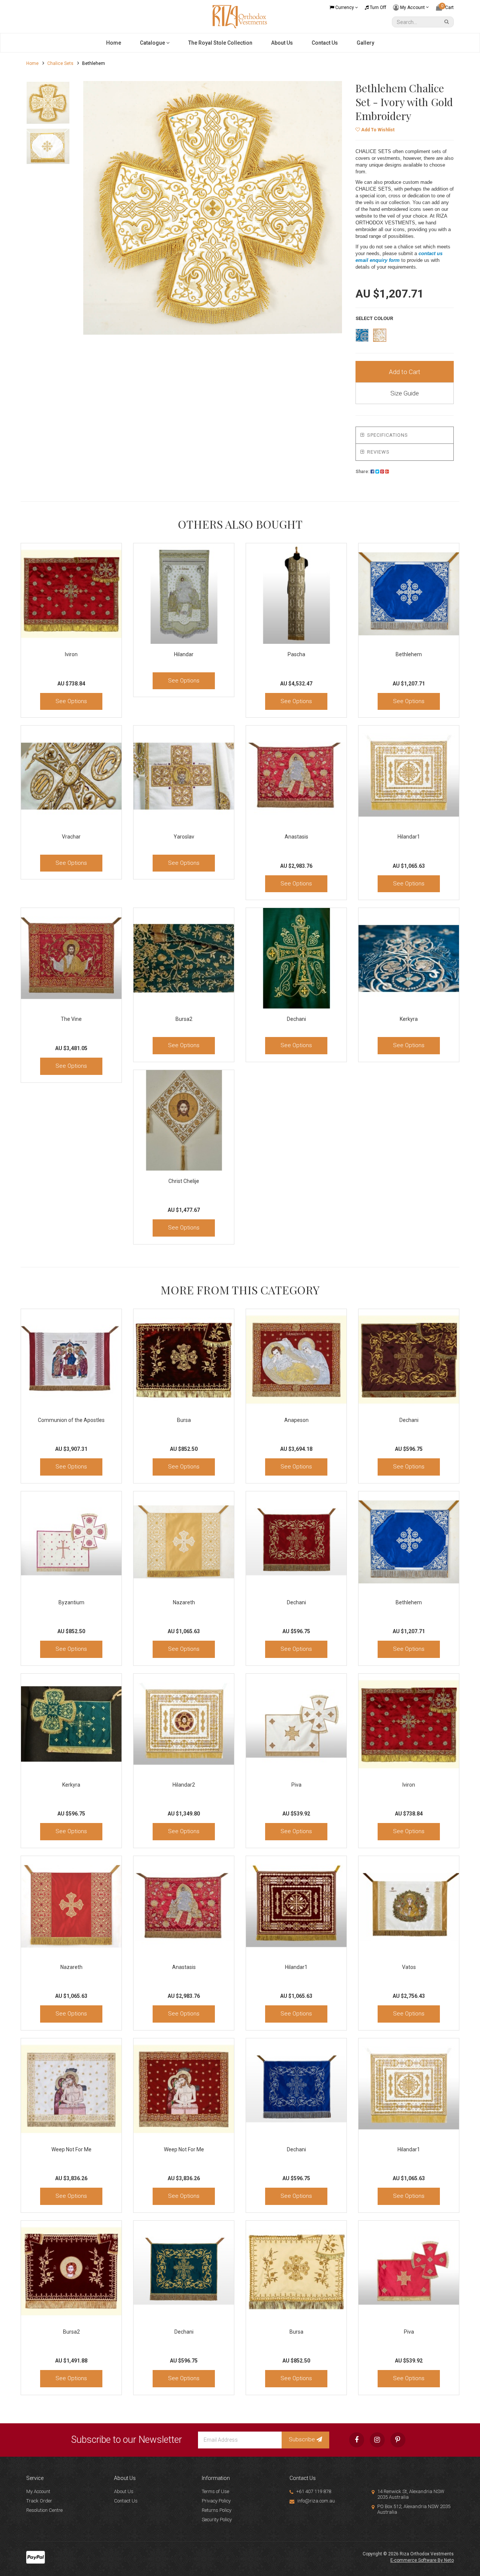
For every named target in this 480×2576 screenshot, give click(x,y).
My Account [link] (38, 2491)
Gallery (365, 43)
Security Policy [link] (217, 2520)
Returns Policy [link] (217, 2510)
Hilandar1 (409, 837)
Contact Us (325, 43)
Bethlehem (409, 654)
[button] (375, 130)
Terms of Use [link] (215, 2491)
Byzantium (71, 1602)
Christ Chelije (184, 1181)
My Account (412, 7)
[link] (357, 2440)
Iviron (71, 654)
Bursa (184, 1420)
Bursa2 (184, 1019)
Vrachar (71, 837)
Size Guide (405, 393)
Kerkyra (409, 1019)
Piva (296, 1785)
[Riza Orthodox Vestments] (240, 16)
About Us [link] (124, 2491)
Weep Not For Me (71, 2149)
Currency (345, 8)
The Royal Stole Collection (220, 43)
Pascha (296, 654)
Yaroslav (184, 837)
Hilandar (184, 654)
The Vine (71, 1019)
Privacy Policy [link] (216, 2501)
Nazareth (184, 1602)
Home (114, 43)
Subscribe (303, 2439)
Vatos (409, 1967)
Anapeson (296, 1420)
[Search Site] (448, 22)
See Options (71, 701)
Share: (363, 472)
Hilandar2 (184, 1785)
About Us (282, 43)
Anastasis (296, 837)
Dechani (296, 1019)
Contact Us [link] (126, 2501)
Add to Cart (405, 372)
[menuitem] (372, 472)
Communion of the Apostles (71, 1420)
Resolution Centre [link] (44, 2510)
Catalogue (153, 43)
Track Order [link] (39, 2501)
